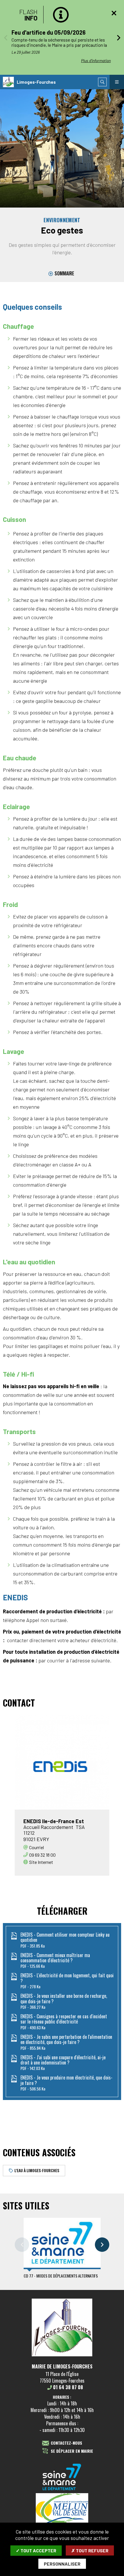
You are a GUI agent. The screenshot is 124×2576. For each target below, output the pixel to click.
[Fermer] (114, 13)
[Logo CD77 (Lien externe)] (62, 2477)
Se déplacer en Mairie (72, 2451)
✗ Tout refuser (90, 2550)
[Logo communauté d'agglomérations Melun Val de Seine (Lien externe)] (62, 2509)
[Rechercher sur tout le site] (102, 82)
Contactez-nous (66, 2443)
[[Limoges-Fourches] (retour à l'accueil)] (62, 2355)
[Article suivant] (119, 38)
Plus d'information (96, 60)
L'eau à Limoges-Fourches (37, 2170)
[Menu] (117, 82)
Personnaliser (62, 2564)
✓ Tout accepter (36, 2550)
